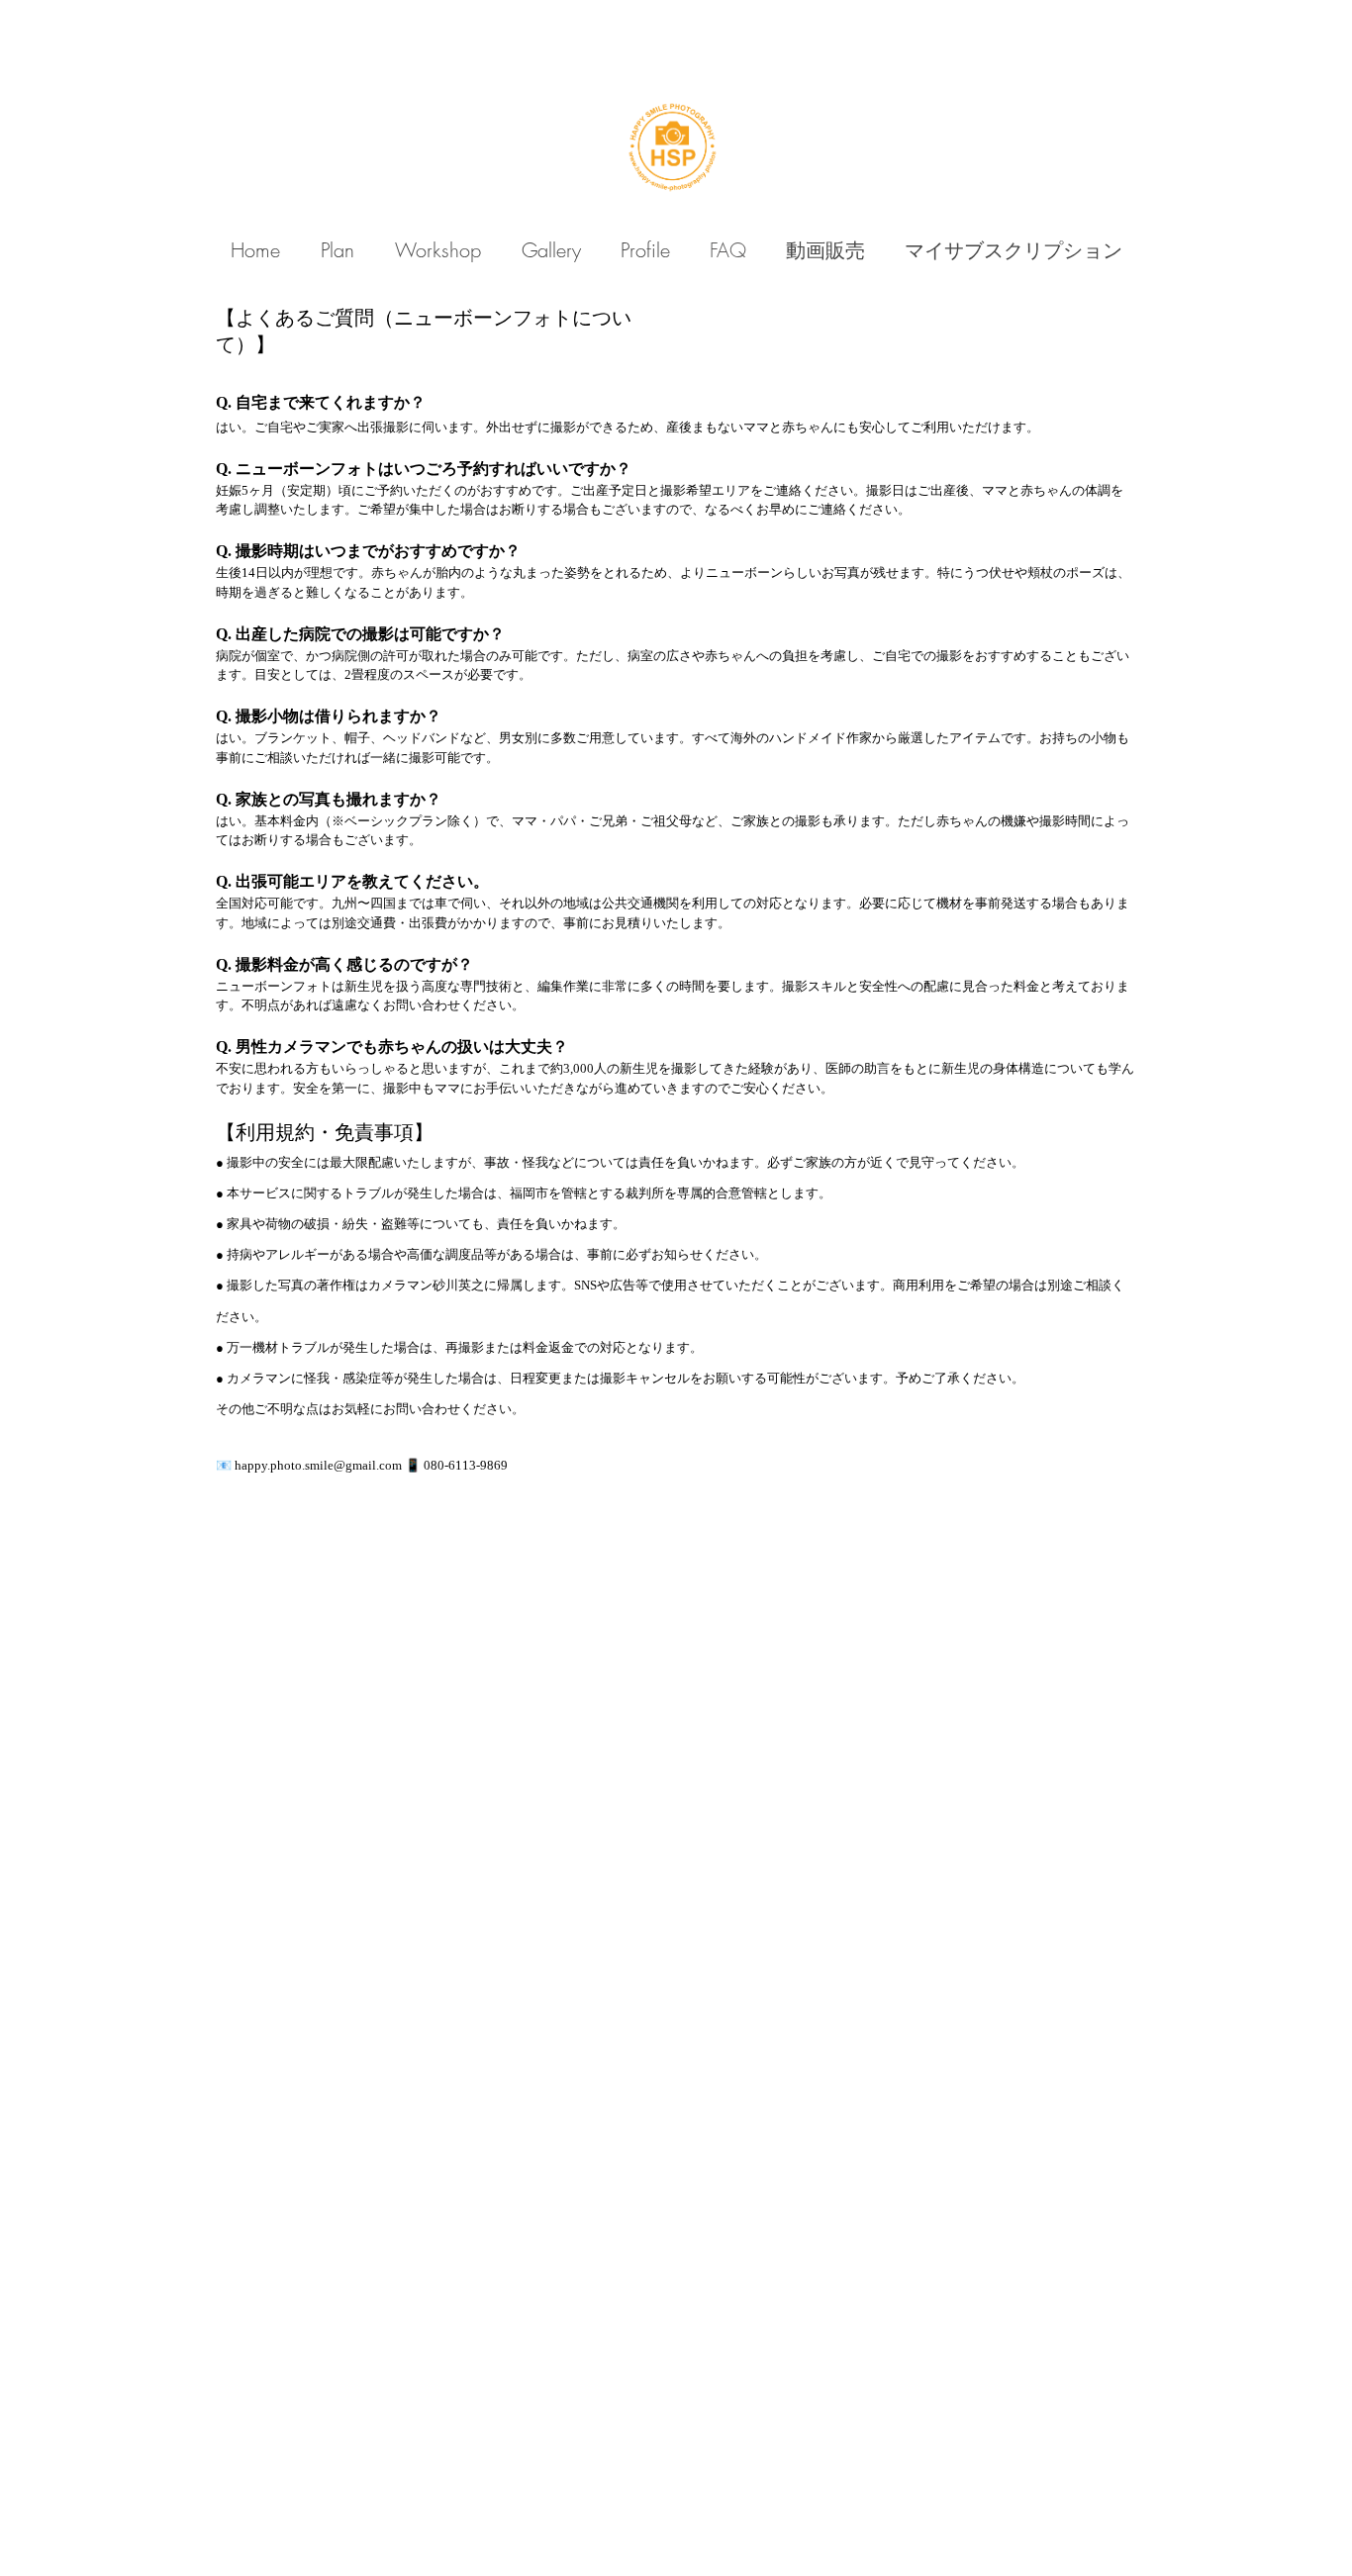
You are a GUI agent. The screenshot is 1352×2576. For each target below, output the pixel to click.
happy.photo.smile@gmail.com (318, 1465)
